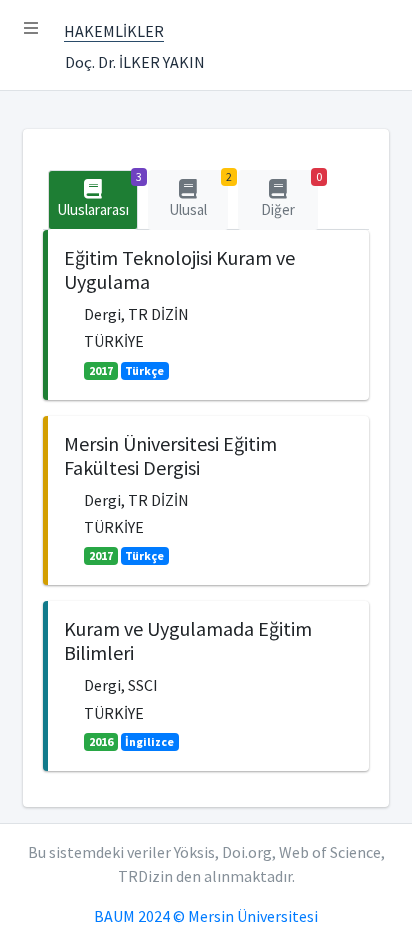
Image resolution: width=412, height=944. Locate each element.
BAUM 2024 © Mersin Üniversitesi (206, 916)
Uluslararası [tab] (97, 194)
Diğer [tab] (289, 194)
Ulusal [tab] (198, 194)
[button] (31, 28)
